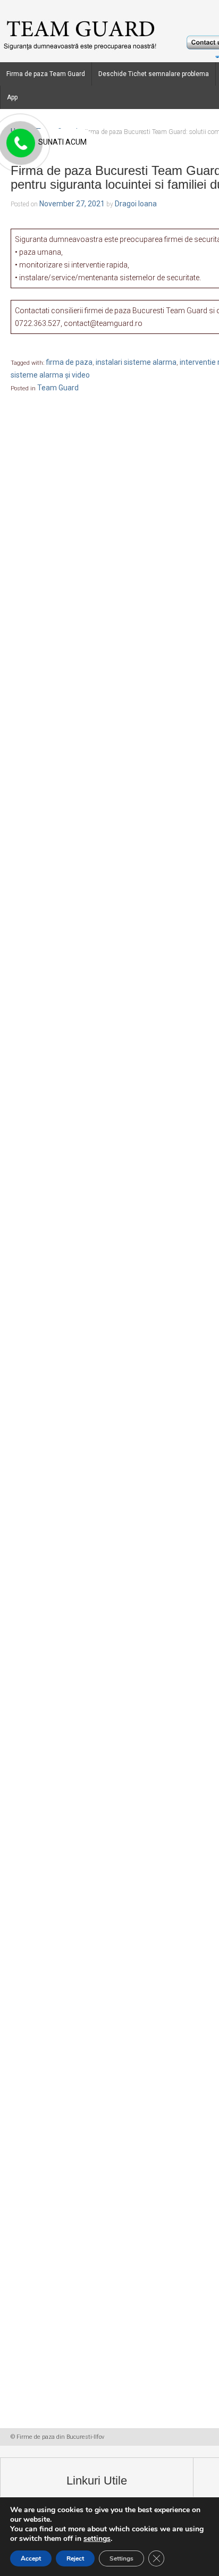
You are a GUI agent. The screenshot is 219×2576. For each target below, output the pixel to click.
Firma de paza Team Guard (46, 74)
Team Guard (58, 388)
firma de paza (69, 362)
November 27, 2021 (72, 204)
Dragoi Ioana (136, 204)
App (12, 97)
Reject (75, 2558)
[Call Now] (20, 144)
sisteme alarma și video (50, 375)
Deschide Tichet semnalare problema (154, 74)
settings (97, 2539)
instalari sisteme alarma (136, 362)
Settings (121, 2558)
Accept (31, 2558)
